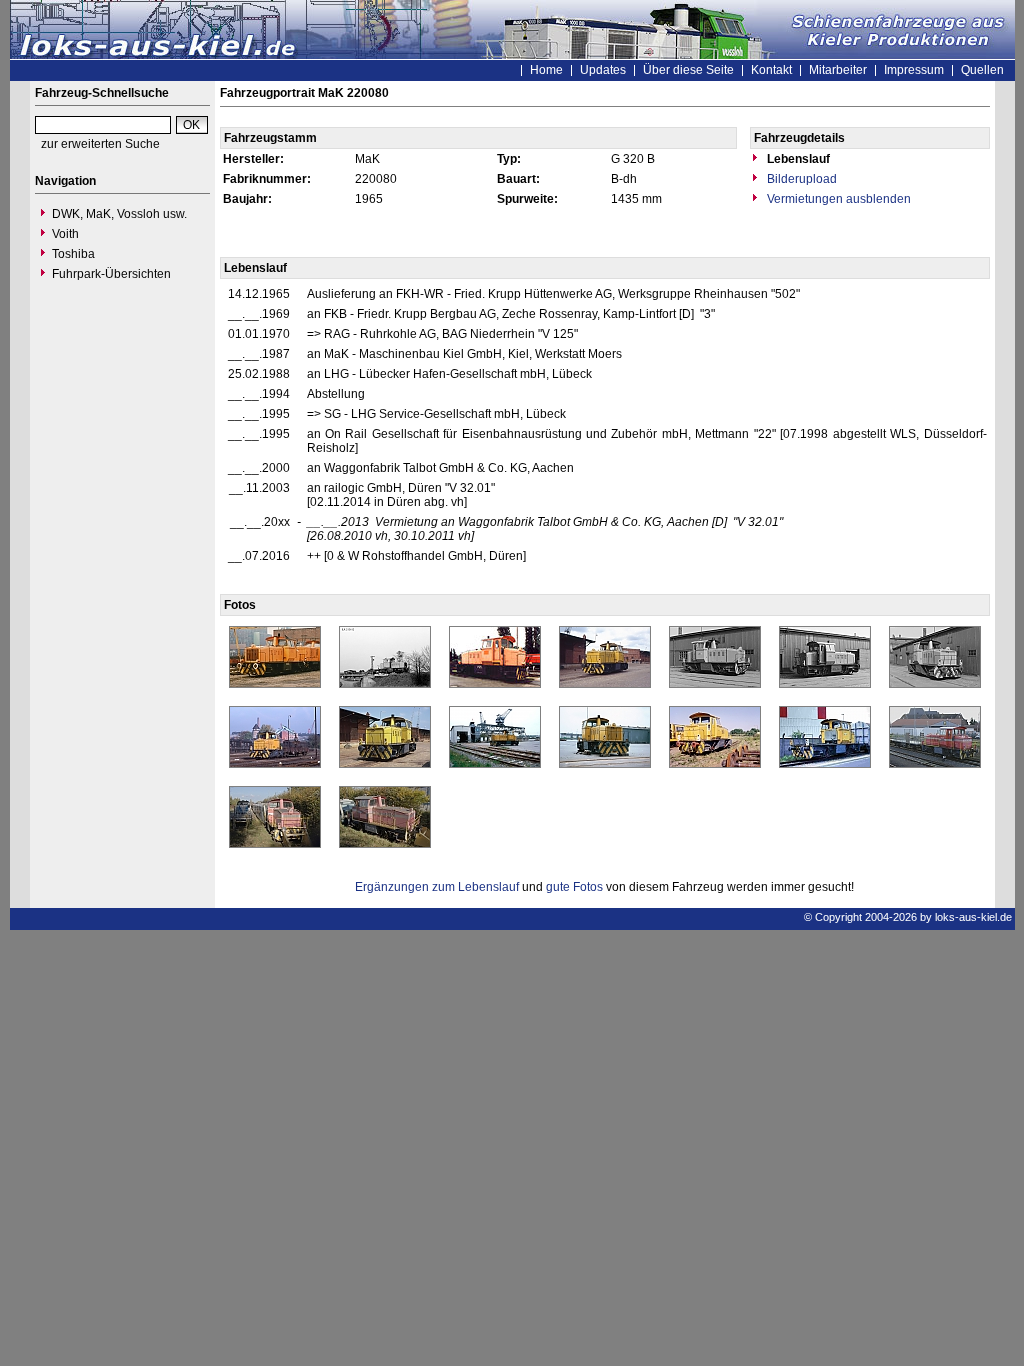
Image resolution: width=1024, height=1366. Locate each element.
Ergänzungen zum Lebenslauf (437, 887)
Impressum (914, 70)
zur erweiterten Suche (100, 144)
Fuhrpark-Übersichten (111, 274)
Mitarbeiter (838, 70)
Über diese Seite (688, 70)
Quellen (982, 70)
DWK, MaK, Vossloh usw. (119, 214)
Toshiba (73, 254)
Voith (65, 234)
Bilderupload (800, 179)
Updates (603, 70)
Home (546, 70)
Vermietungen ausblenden (837, 199)
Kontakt (771, 70)
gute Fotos (574, 887)
